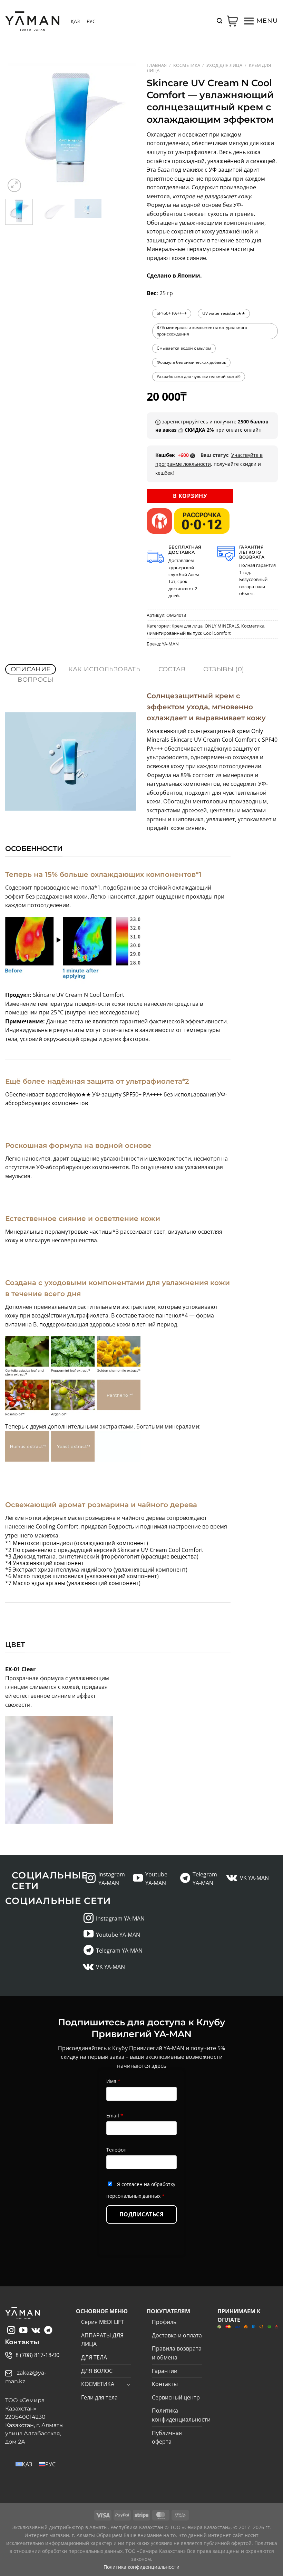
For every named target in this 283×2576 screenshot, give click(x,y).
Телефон (116, 2150)
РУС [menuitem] (91, 21)
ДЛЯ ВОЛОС (97, 2371)
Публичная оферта (167, 2437)
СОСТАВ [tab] (172, 669)
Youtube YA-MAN (118, 1935)
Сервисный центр (176, 2397)
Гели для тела (99, 2397)
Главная (157, 65)
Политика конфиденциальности (181, 2415)
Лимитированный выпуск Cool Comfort (189, 633)
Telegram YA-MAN (119, 1951)
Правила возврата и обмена (177, 2353)
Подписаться (141, 2214)
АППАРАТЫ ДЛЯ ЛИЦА (102, 2340)
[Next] (125, 128)
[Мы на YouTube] (138, 1879)
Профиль (164, 2322)
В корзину (190, 496)
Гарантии (165, 2371)
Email (115, 2116)
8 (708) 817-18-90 (37, 2355)
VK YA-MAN (254, 1878)
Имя (113, 2081)
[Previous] (17, 128)
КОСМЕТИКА (98, 2384)
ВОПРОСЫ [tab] (36, 680)
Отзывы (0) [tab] (224, 669)
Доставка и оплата (177, 2335)
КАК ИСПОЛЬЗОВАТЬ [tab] (104, 669)
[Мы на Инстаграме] (91, 1879)
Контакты (165, 2384)
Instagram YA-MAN (120, 1918)
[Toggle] (128, 2384)
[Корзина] (233, 21)
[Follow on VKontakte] (232, 1878)
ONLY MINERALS (222, 626)
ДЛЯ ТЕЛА (94, 2357)
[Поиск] (219, 21)
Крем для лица (187, 626)
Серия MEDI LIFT (103, 2322)
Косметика (187, 65)
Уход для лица (224, 65)
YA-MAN (170, 644)
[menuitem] (75, 21)
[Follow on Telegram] (185, 1879)
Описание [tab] (31, 669)
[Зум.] (14, 185)
